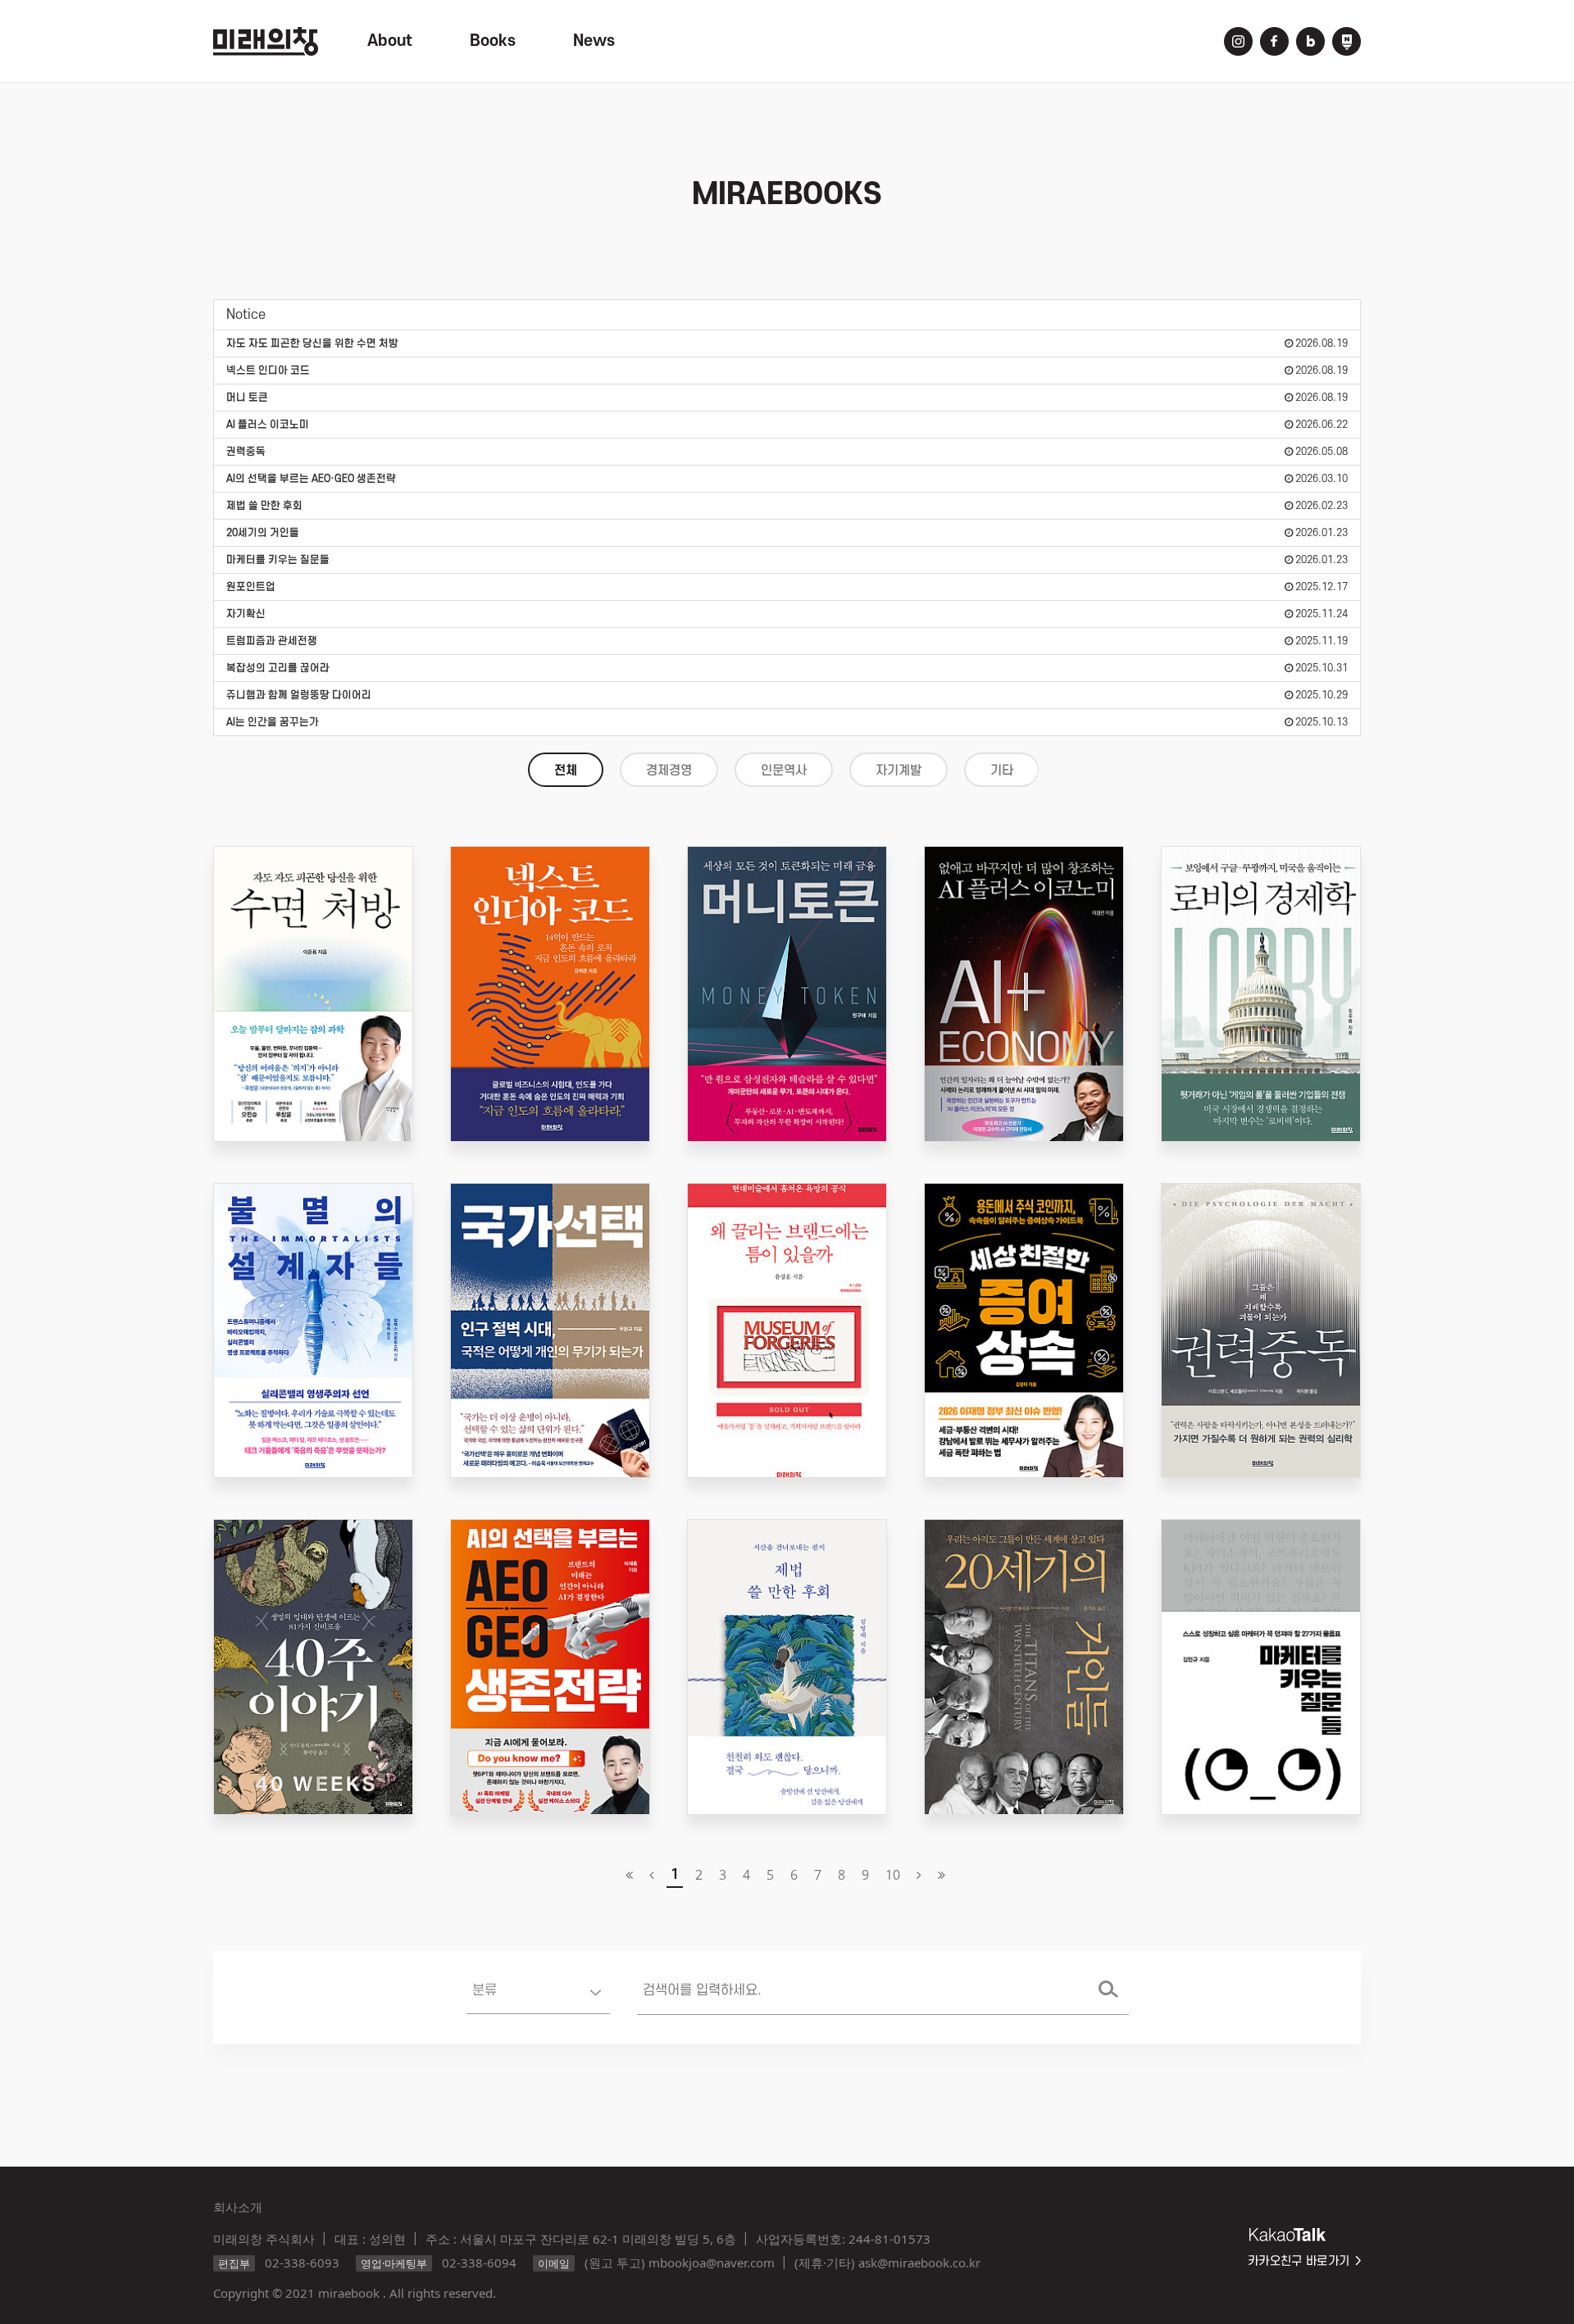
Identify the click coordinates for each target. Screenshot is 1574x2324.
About (390, 41)
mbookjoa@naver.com (712, 2263)
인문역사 (784, 771)
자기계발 (898, 771)
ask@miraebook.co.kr (919, 2263)
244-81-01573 (889, 2239)
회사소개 (238, 2207)
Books (493, 41)
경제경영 (669, 771)
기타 (1002, 771)
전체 (566, 771)
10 (893, 1875)
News (594, 41)
